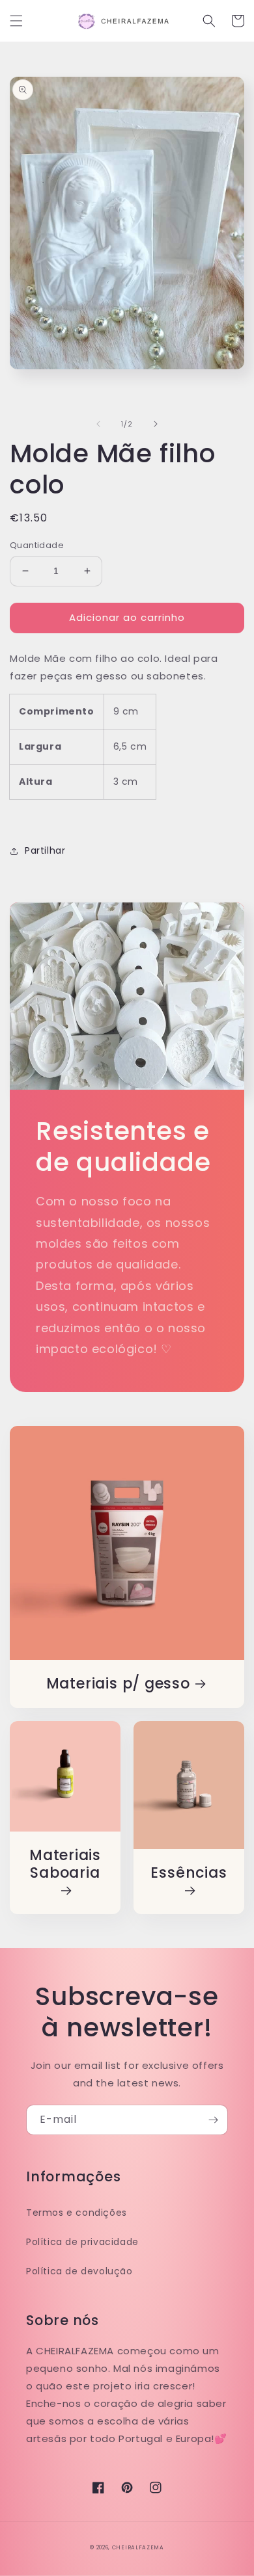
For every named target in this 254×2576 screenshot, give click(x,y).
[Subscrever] (213, 2120)
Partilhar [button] (45, 850)
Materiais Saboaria (65, 1865)
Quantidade (37, 545)
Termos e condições (77, 2213)
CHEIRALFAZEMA (138, 2547)
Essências (189, 1873)
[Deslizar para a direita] (156, 424)
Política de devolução (79, 2271)
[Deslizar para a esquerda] (98, 424)
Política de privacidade (82, 2242)
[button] (16, 21)
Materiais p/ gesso (118, 1684)
